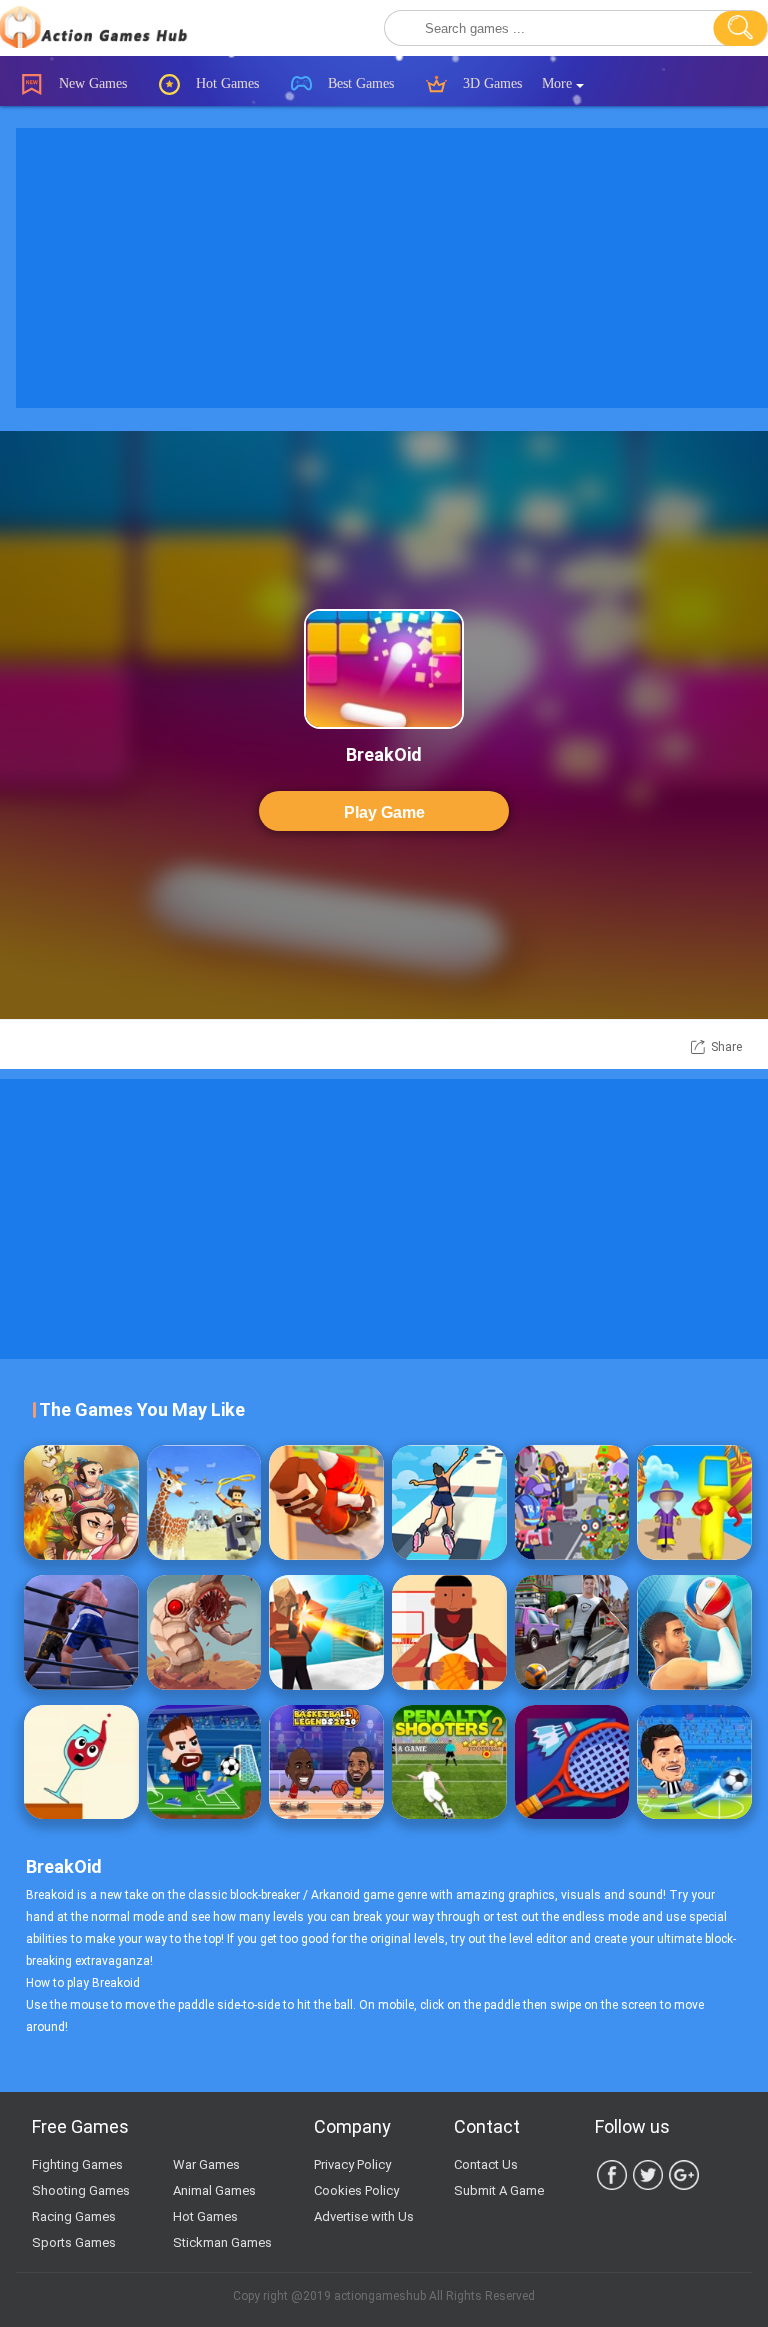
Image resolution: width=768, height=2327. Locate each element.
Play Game (384, 812)
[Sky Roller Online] (449, 1502)
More (559, 83)
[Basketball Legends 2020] (326, 1762)
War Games (206, 2164)
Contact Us (486, 2164)
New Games (91, 83)
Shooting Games (81, 2190)
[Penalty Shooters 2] (449, 1762)
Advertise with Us (364, 2216)
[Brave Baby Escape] (81, 1502)
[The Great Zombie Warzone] (572, 1502)
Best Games (359, 83)
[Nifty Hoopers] (449, 1632)
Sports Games (74, 2242)
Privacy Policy (352, 2164)
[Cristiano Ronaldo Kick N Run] (572, 1632)
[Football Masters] (204, 1762)
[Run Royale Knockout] (694, 1502)
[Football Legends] (694, 1762)
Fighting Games (77, 2164)
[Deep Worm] (204, 1632)
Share (726, 1047)
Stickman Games (222, 2242)
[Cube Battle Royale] (326, 1632)
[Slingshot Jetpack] (326, 1502)
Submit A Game (499, 2190)
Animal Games (214, 2190)
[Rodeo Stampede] (204, 1502)
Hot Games (225, 83)
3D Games (490, 83)
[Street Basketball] (694, 1632)
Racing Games (74, 2216)
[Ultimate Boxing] (81, 1632)
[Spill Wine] (81, 1762)
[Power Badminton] (572, 1762)
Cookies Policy (356, 2190)
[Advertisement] (384, 1219)
